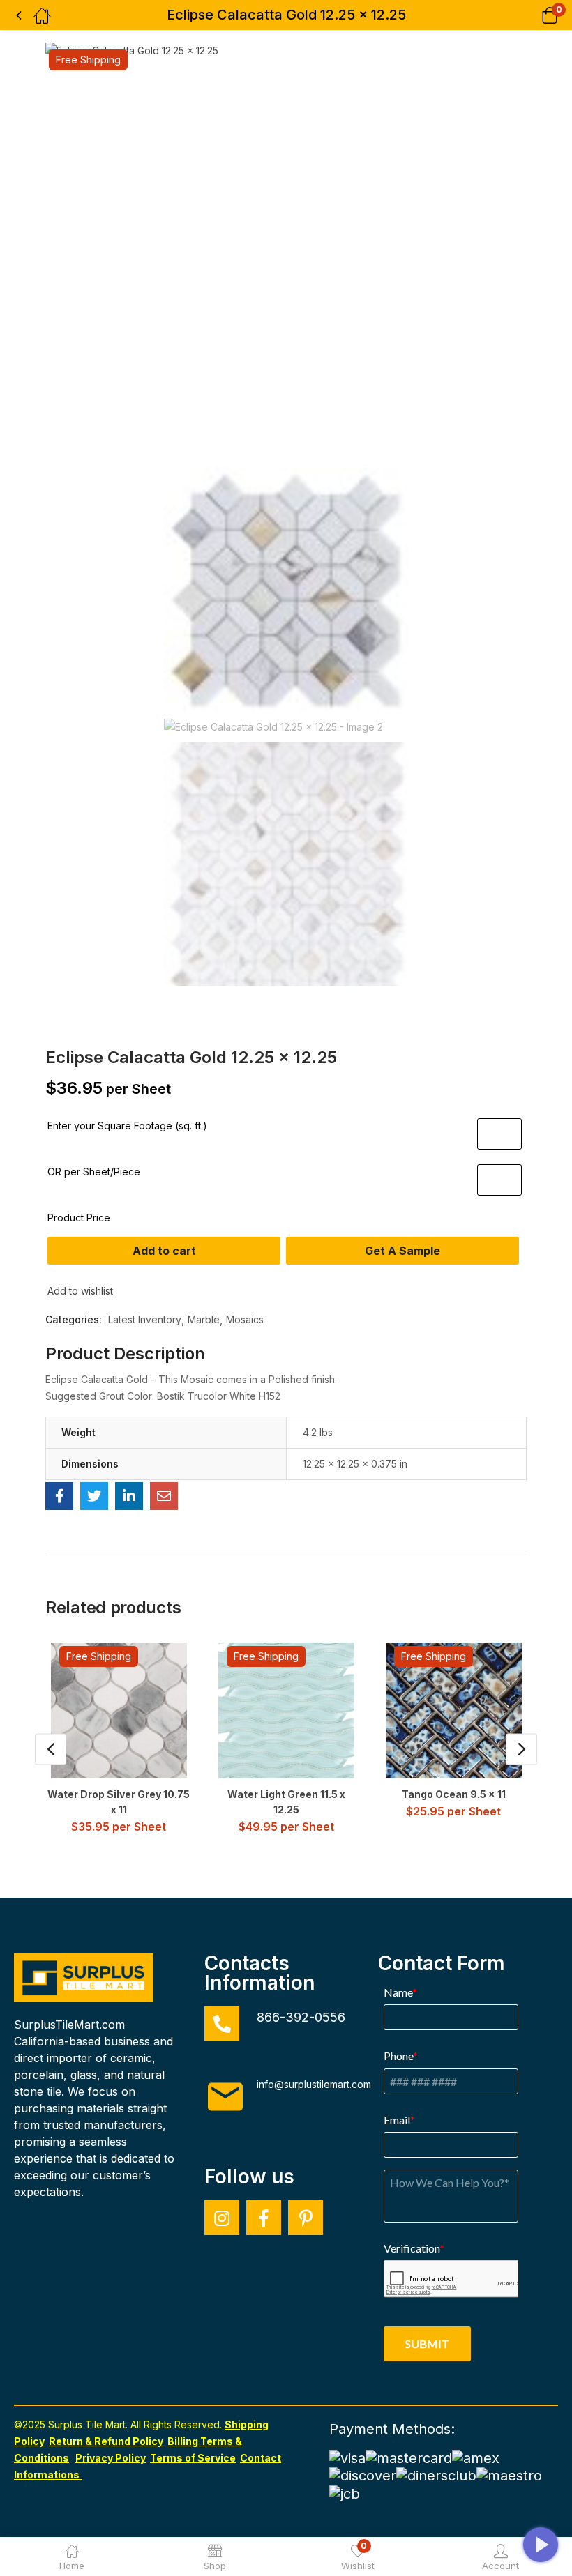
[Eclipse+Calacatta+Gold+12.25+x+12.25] (94, 1496)
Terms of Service (193, 2458)
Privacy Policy (111, 2458)
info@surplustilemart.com (314, 2084)
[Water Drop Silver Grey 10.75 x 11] (119, 1710)
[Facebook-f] (264, 2218)
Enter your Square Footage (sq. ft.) (127, 1126)
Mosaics (245, 1319)
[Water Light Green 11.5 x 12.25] (286, 1710)
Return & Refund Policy (106, 2441)
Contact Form (442, 1963)
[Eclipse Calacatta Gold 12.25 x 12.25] (59, 1496)
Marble (204, 1319)
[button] (532, 15)
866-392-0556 (301, 2017)
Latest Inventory (145, 1319)
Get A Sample (402, 1251)
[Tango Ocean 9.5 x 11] (454, 1710)
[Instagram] (222, 2218)
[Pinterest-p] (306, 2218)
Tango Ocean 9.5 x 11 (454, 1794)
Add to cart (164, 1251)
